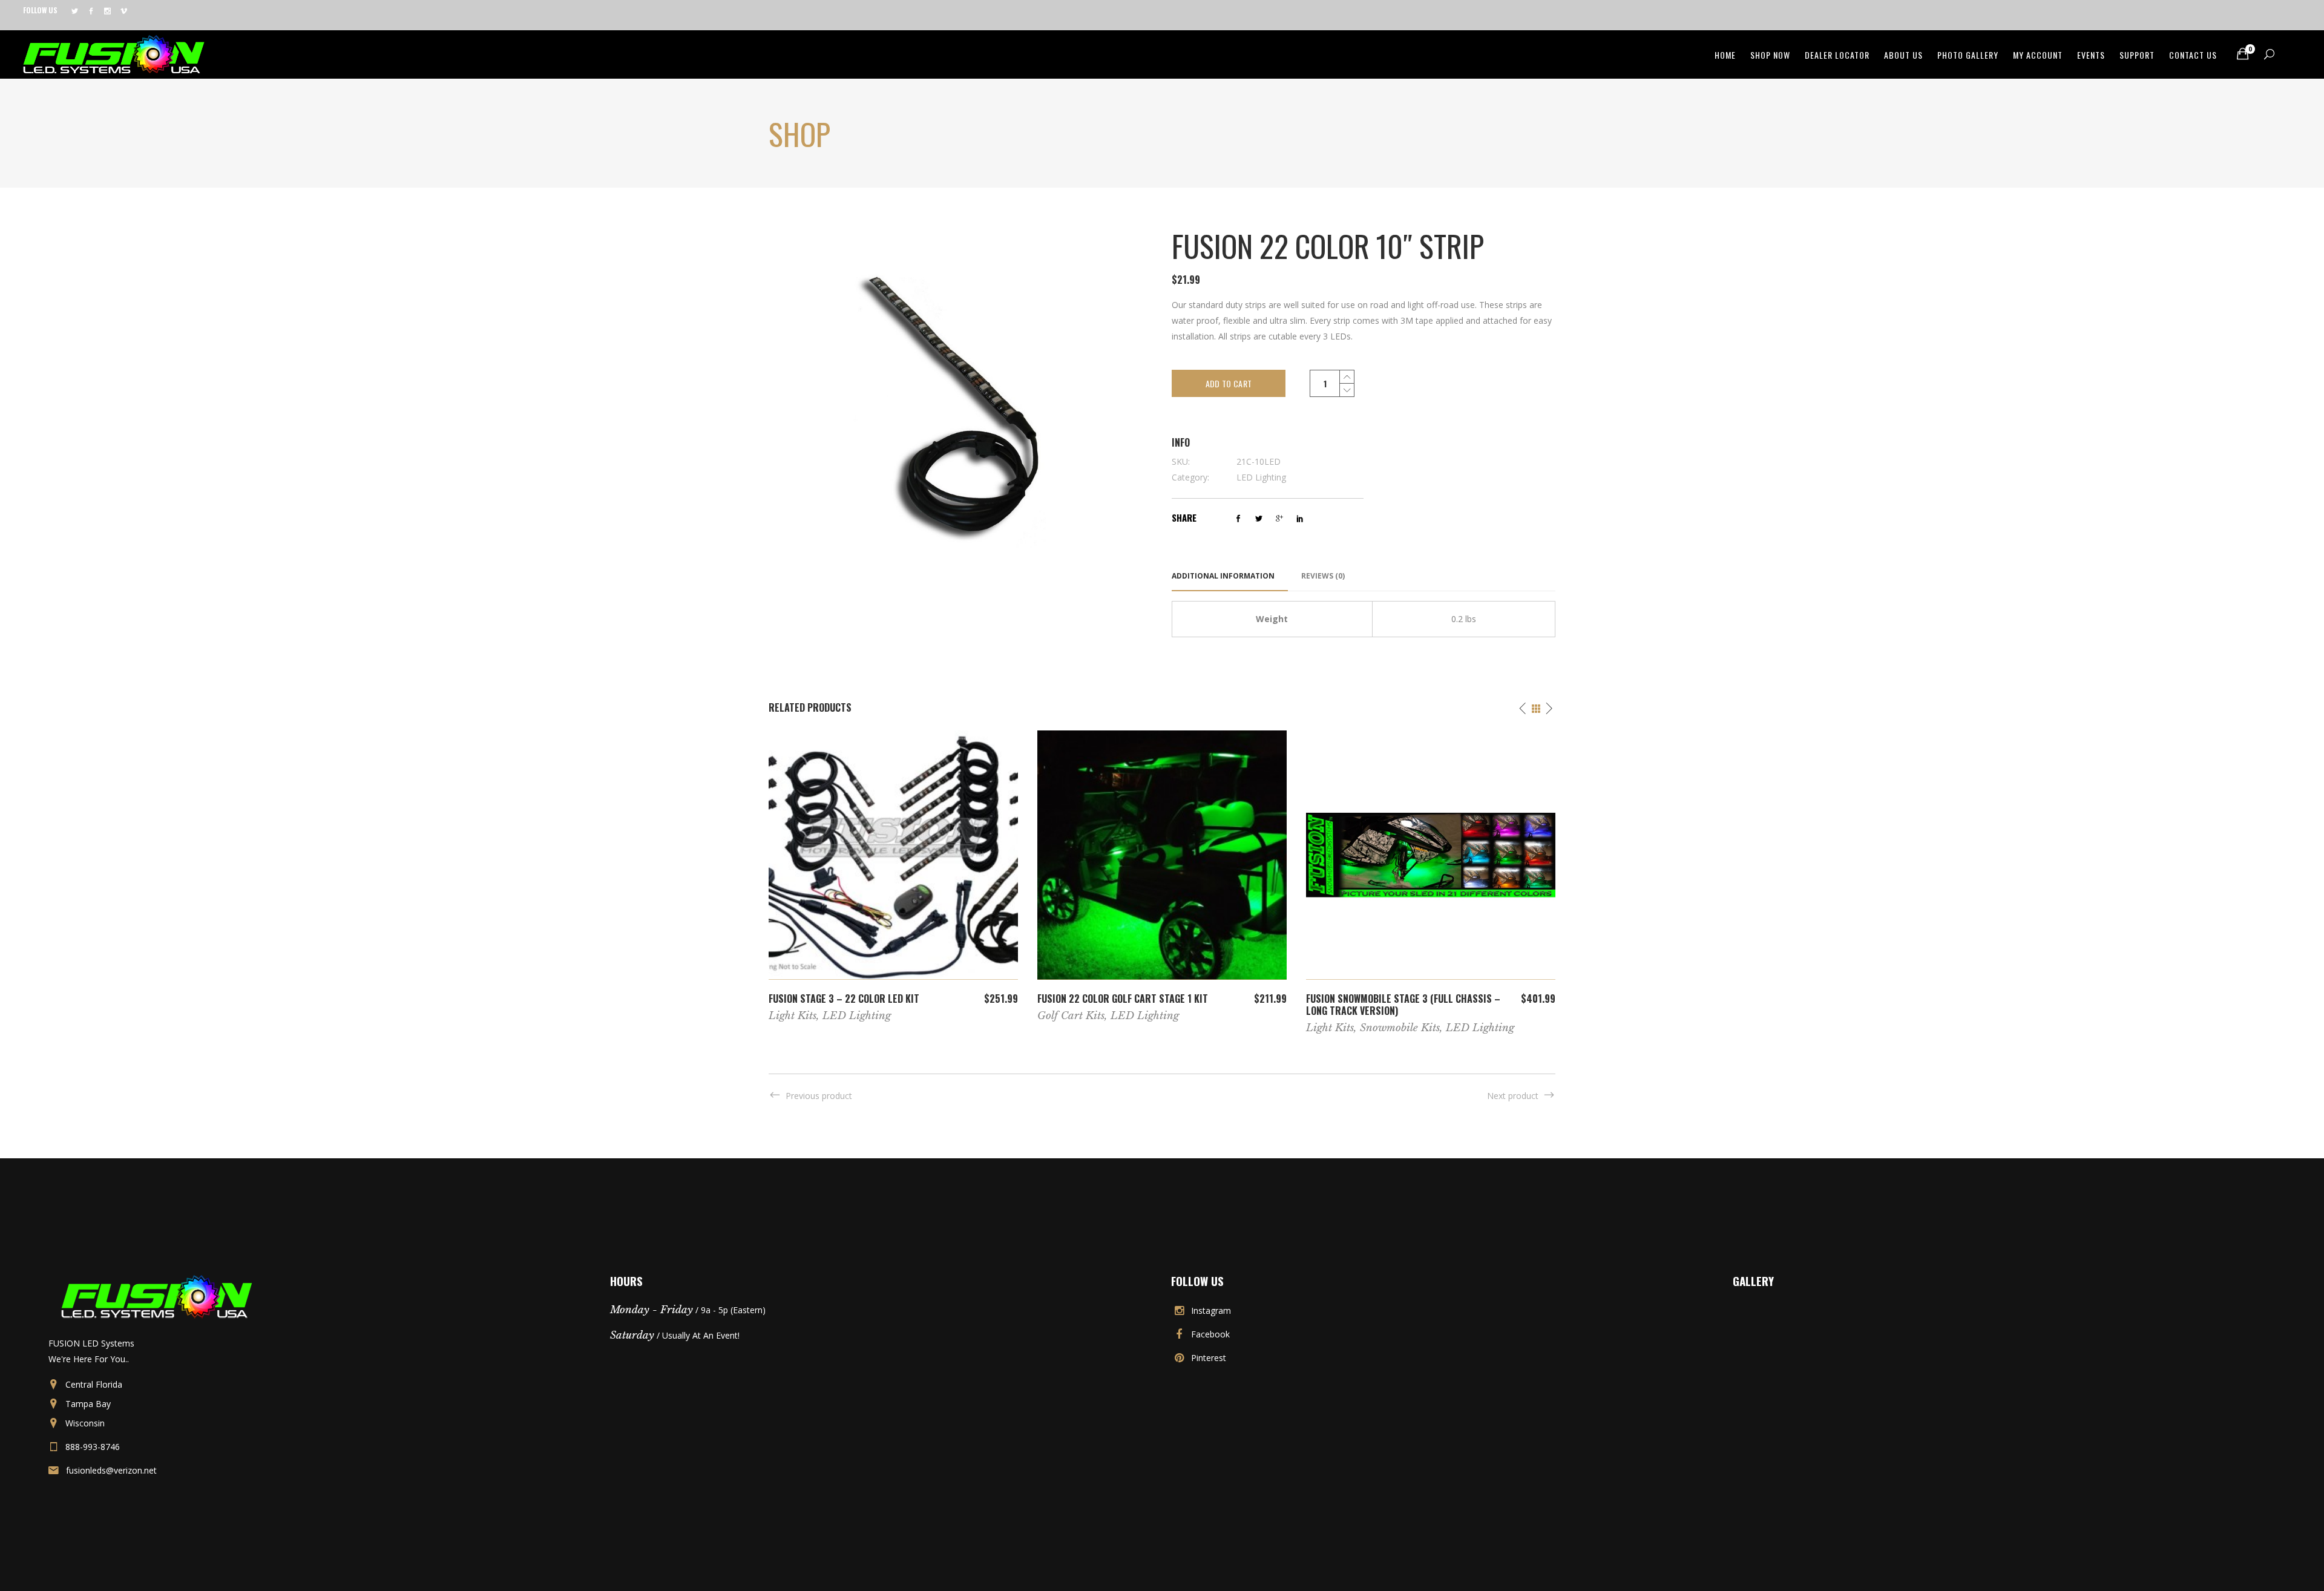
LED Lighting (1261, 477)
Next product (1513, 1096)
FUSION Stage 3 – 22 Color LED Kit (844, 999)
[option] (893, 876)
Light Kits (793, 1016)
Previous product (819, 1096)
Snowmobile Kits (1400, 1028)
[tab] (1230, 576)
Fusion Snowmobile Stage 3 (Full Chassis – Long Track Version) (1403, 1005)
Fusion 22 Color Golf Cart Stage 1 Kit (1123, 999)
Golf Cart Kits (1071, 1016)
